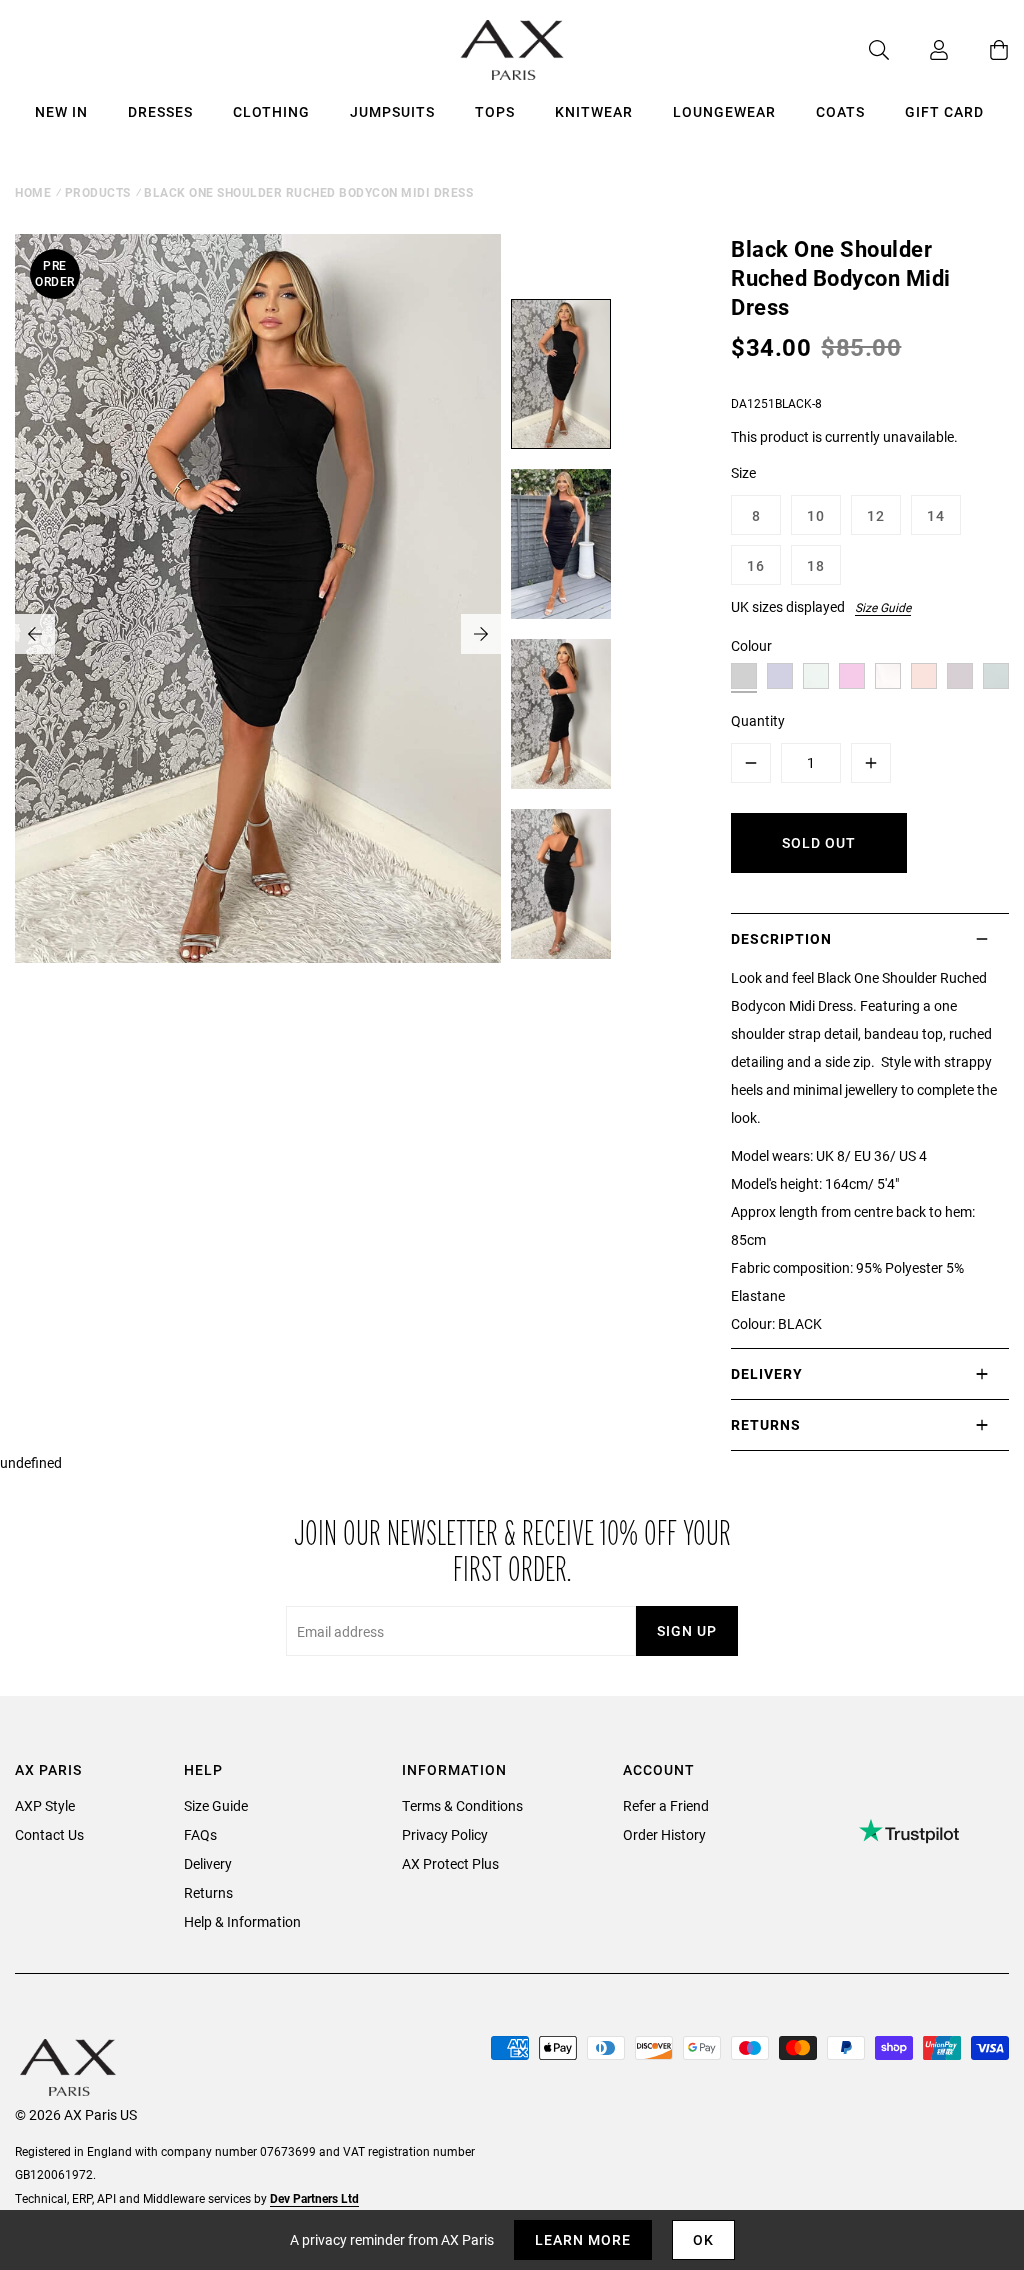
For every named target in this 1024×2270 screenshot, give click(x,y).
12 (876, 515)
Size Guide (883, 607)
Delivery (208, 1863)
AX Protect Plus (450, 1863)
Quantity (758, 720)
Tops (495, 111)
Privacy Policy (445, 1834)
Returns (208, 1892)
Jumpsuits (392, 111)
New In (61, 111)
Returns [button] (766, 1424)
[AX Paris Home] (512, 50)
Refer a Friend (666, 1805)
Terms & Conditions (462, 1805)
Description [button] (781, 938)
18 (816, 565)
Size (743, 472)
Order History (664, 1834)
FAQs (200, 1834)
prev (35, 634)
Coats (840, 111)
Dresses (160, 111)
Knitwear (594, 111)
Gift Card (944, 111)
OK (703, 2239)
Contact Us (49, 1834)
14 (936, 515)
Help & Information (242, 1921)
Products (98, 192)
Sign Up (687, 1630)
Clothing (271, 111)
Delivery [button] (767, 1373)
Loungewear (724, 111)
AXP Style (45, 1805)
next (481, 634)
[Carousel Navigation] (258, 634)
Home (33, 192)
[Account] (919, 50)
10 (816, 515)
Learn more (583, 2239)
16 (756, 565)
